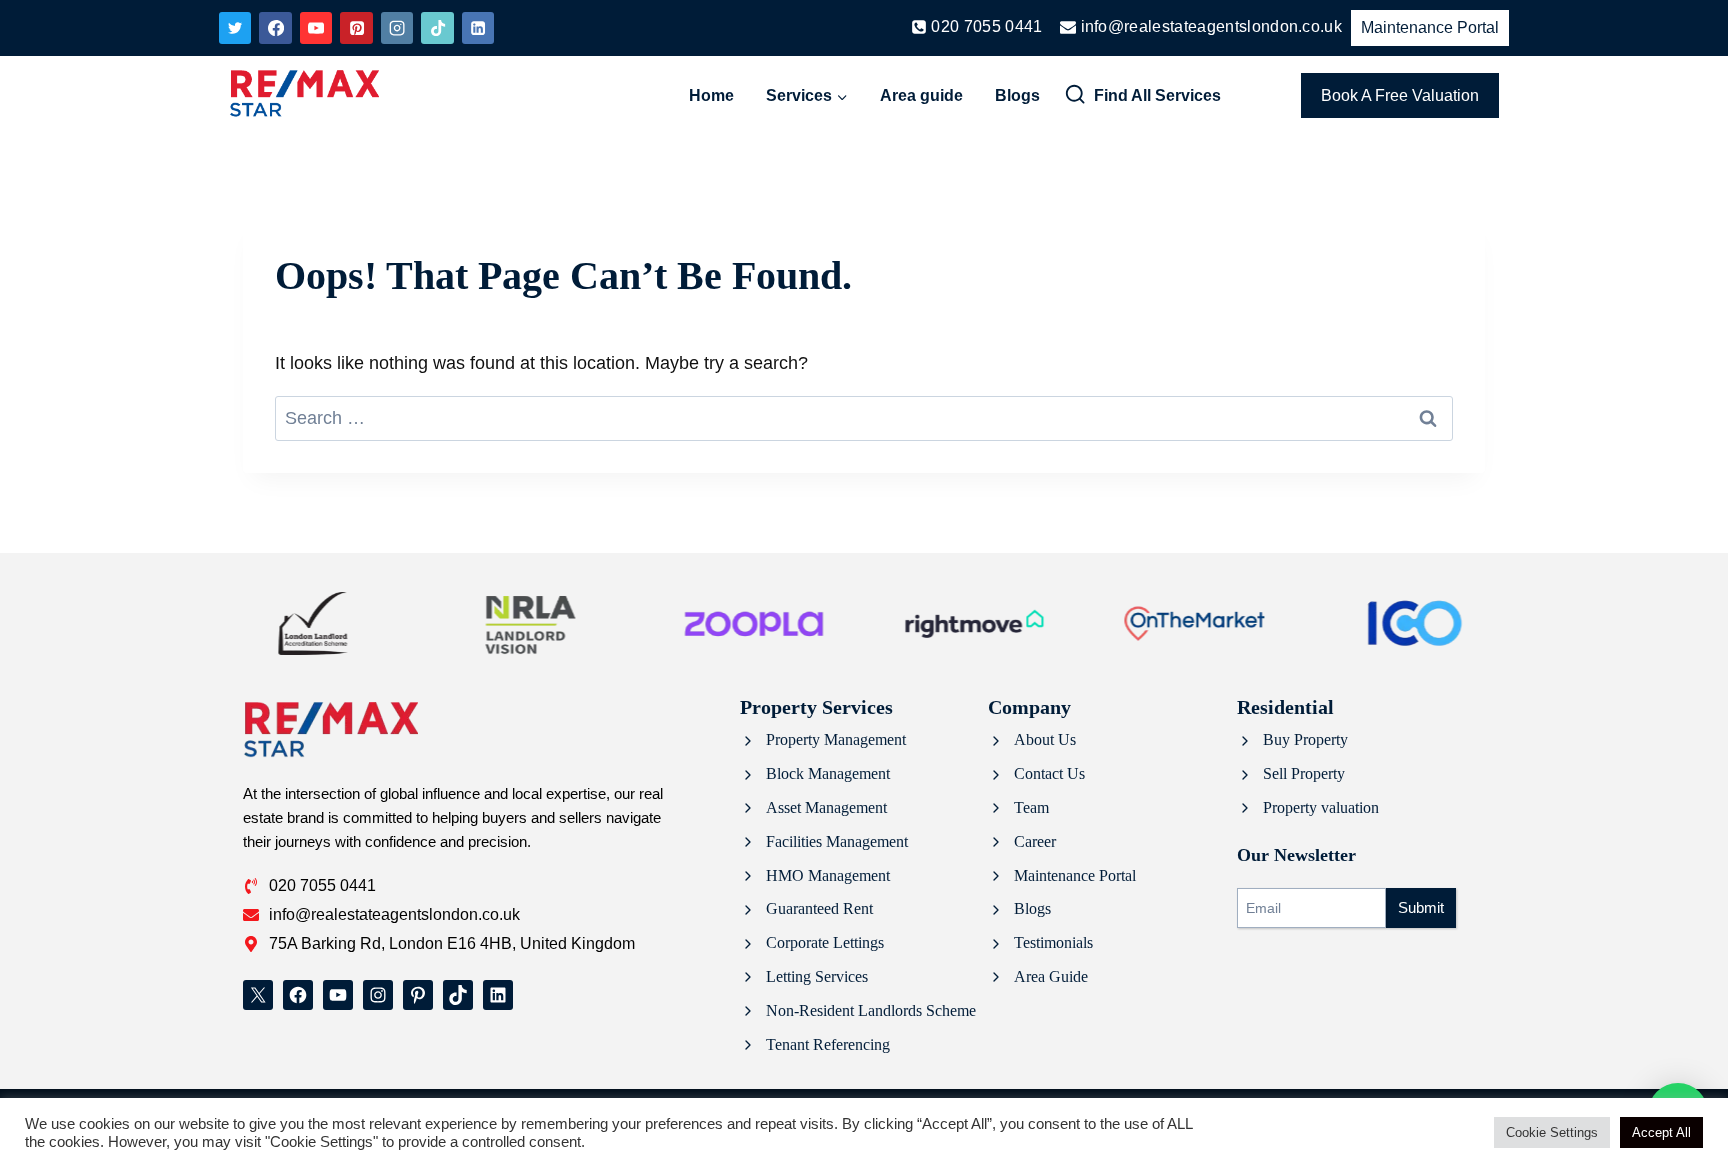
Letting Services (817, 976)
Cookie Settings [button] (1552, 1132)
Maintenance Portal (1430, 27)
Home (711, 95)
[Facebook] (275, 28)
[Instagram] (397, 28)
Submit (1421, 907)
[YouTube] (316, 28)
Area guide (921, 95)
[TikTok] (437, 28)
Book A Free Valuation (1400, 95)
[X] (235, 28)
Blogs (1017, 95)
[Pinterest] (356, 28)
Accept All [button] (1661, 1132)
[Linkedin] (478, 28)
